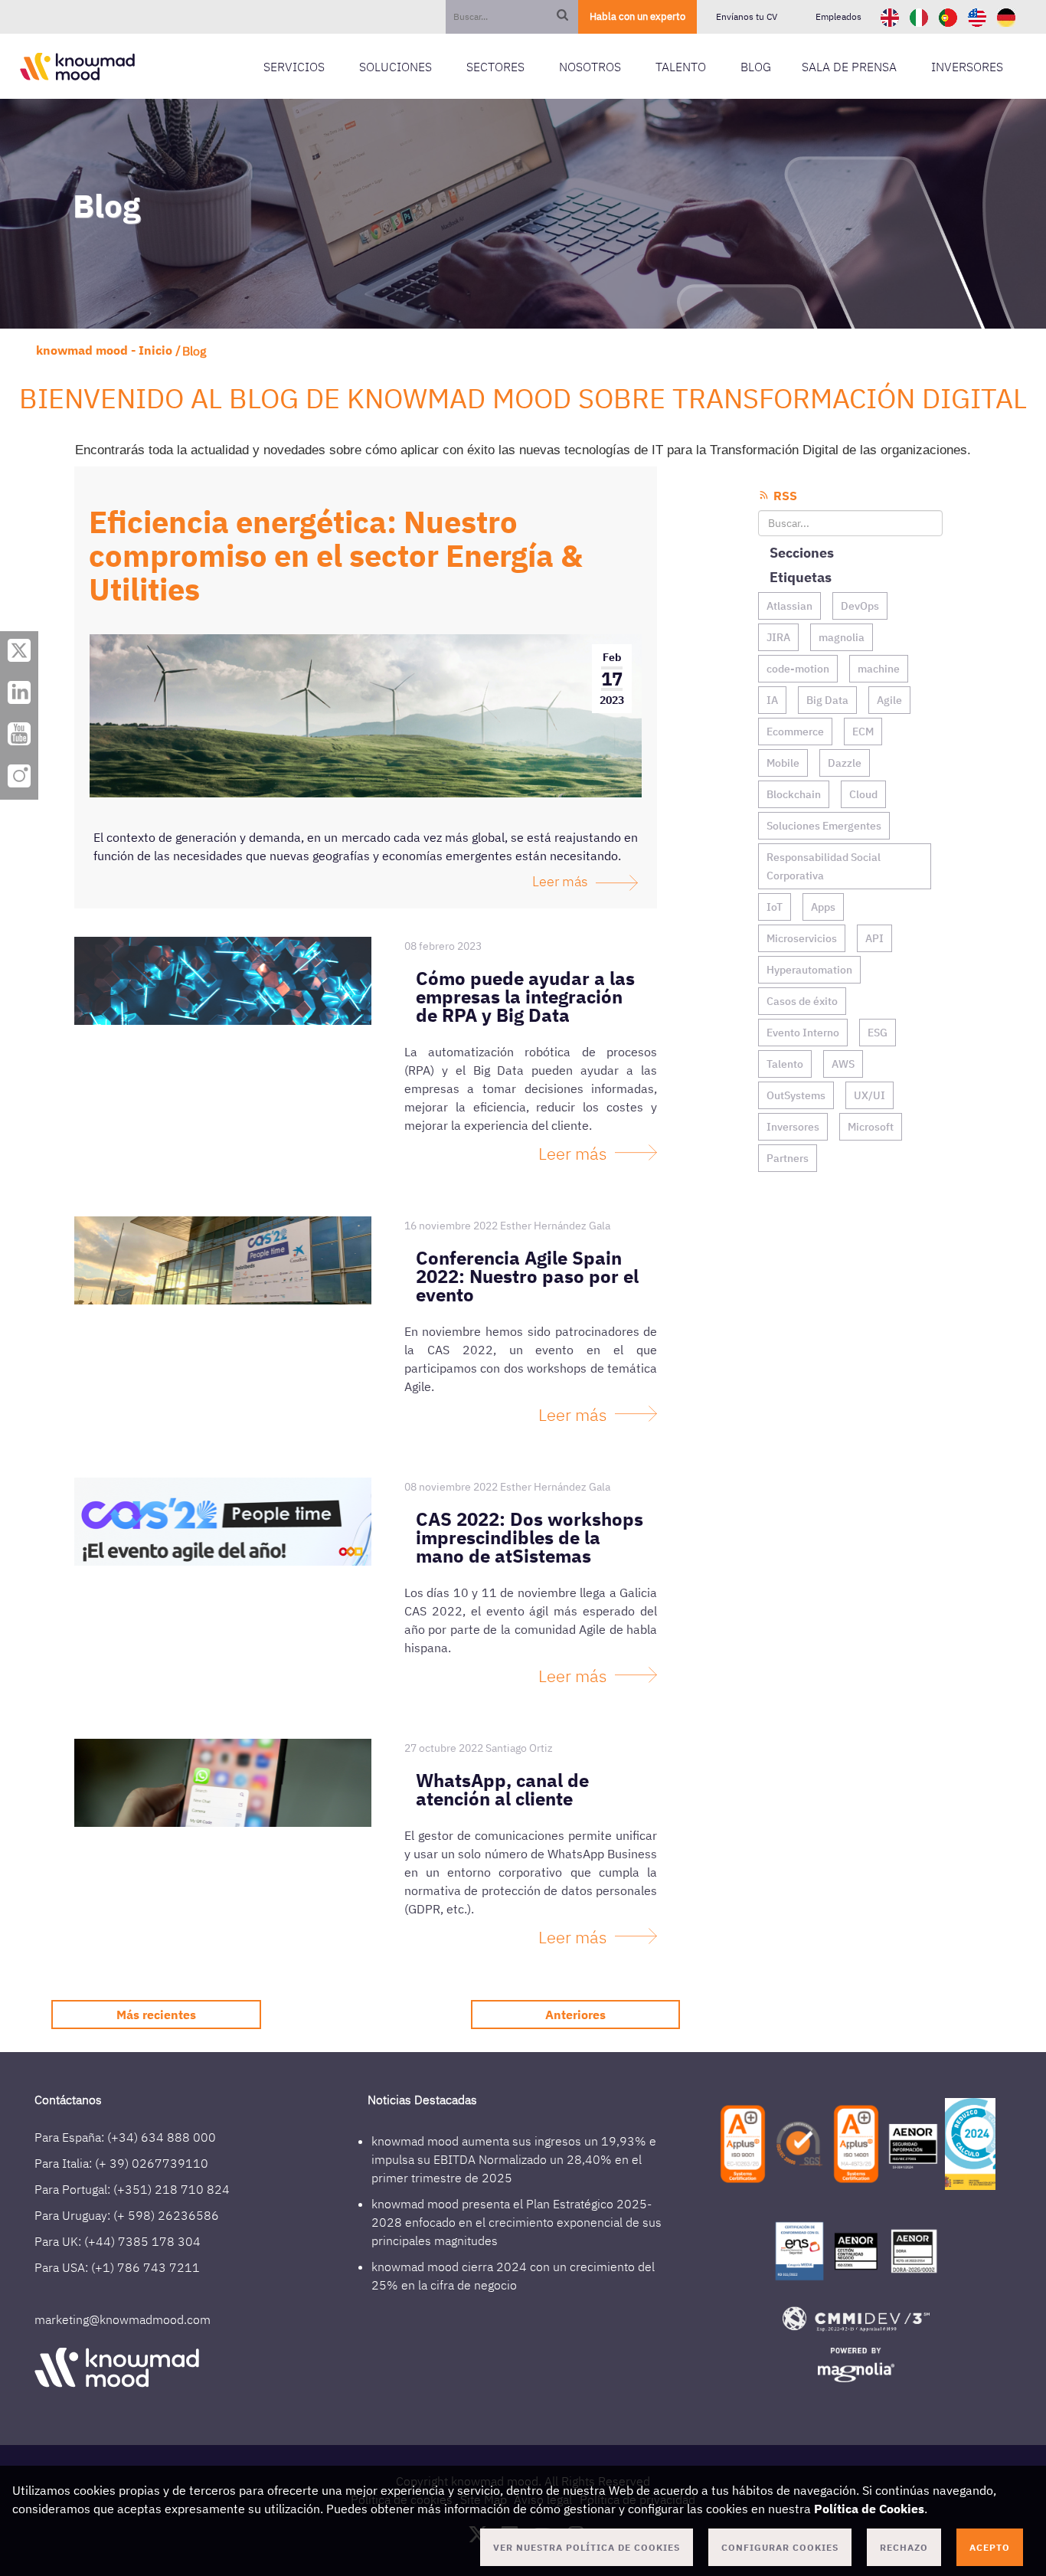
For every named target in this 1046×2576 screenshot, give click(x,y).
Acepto (990, 2547)
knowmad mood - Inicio (104, 350)
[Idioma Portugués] (950, 16)
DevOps (860, 606)
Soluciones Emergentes (824, 826)
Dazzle (845, 763)
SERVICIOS (294, 67)
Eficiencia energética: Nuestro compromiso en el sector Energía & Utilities (336, 555)
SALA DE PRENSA (849, 67)
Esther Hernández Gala (555, 1226)
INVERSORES (967, 67)
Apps (823, 907)
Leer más (560, 881)
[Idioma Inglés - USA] (979, 16)
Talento (785, 1064)
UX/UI (869, 1095)
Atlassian (789, 606)
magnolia (842, 637)
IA (772, 700)
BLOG (756, 67)
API (874, 938)
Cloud (863, 794)
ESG (878, 1033)
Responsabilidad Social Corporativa (824, 866)
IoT (775, 907)
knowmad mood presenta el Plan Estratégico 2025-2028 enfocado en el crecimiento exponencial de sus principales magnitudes (516, 2222)
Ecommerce (795, 732)
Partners (788, 1158)
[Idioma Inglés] (891, 16)
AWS (843, 1064)
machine (879, 669)
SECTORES (495, 67)
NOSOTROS (590, 67)
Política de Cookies (869, 2509)
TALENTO (681, 67)
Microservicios (802, 938)
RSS (784, 496)
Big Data (827, 700)
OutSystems (796, 1095)
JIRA (778, 637)
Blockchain (794, 794)
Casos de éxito (802, 1001)
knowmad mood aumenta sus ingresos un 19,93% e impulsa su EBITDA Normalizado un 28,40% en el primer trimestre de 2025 (514, 2159)
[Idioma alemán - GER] (1006, 16)
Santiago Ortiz (519, 1748)
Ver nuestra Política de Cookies (587, 2547)
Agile (889, 700)
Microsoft (871, 1127)
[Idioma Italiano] (920, 16)
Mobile (783, 763)
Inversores (793, 1127)
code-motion (798, 669)
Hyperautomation (809, 970)
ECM (863, 732)
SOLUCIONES (396, 67)
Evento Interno (803, 1033)
